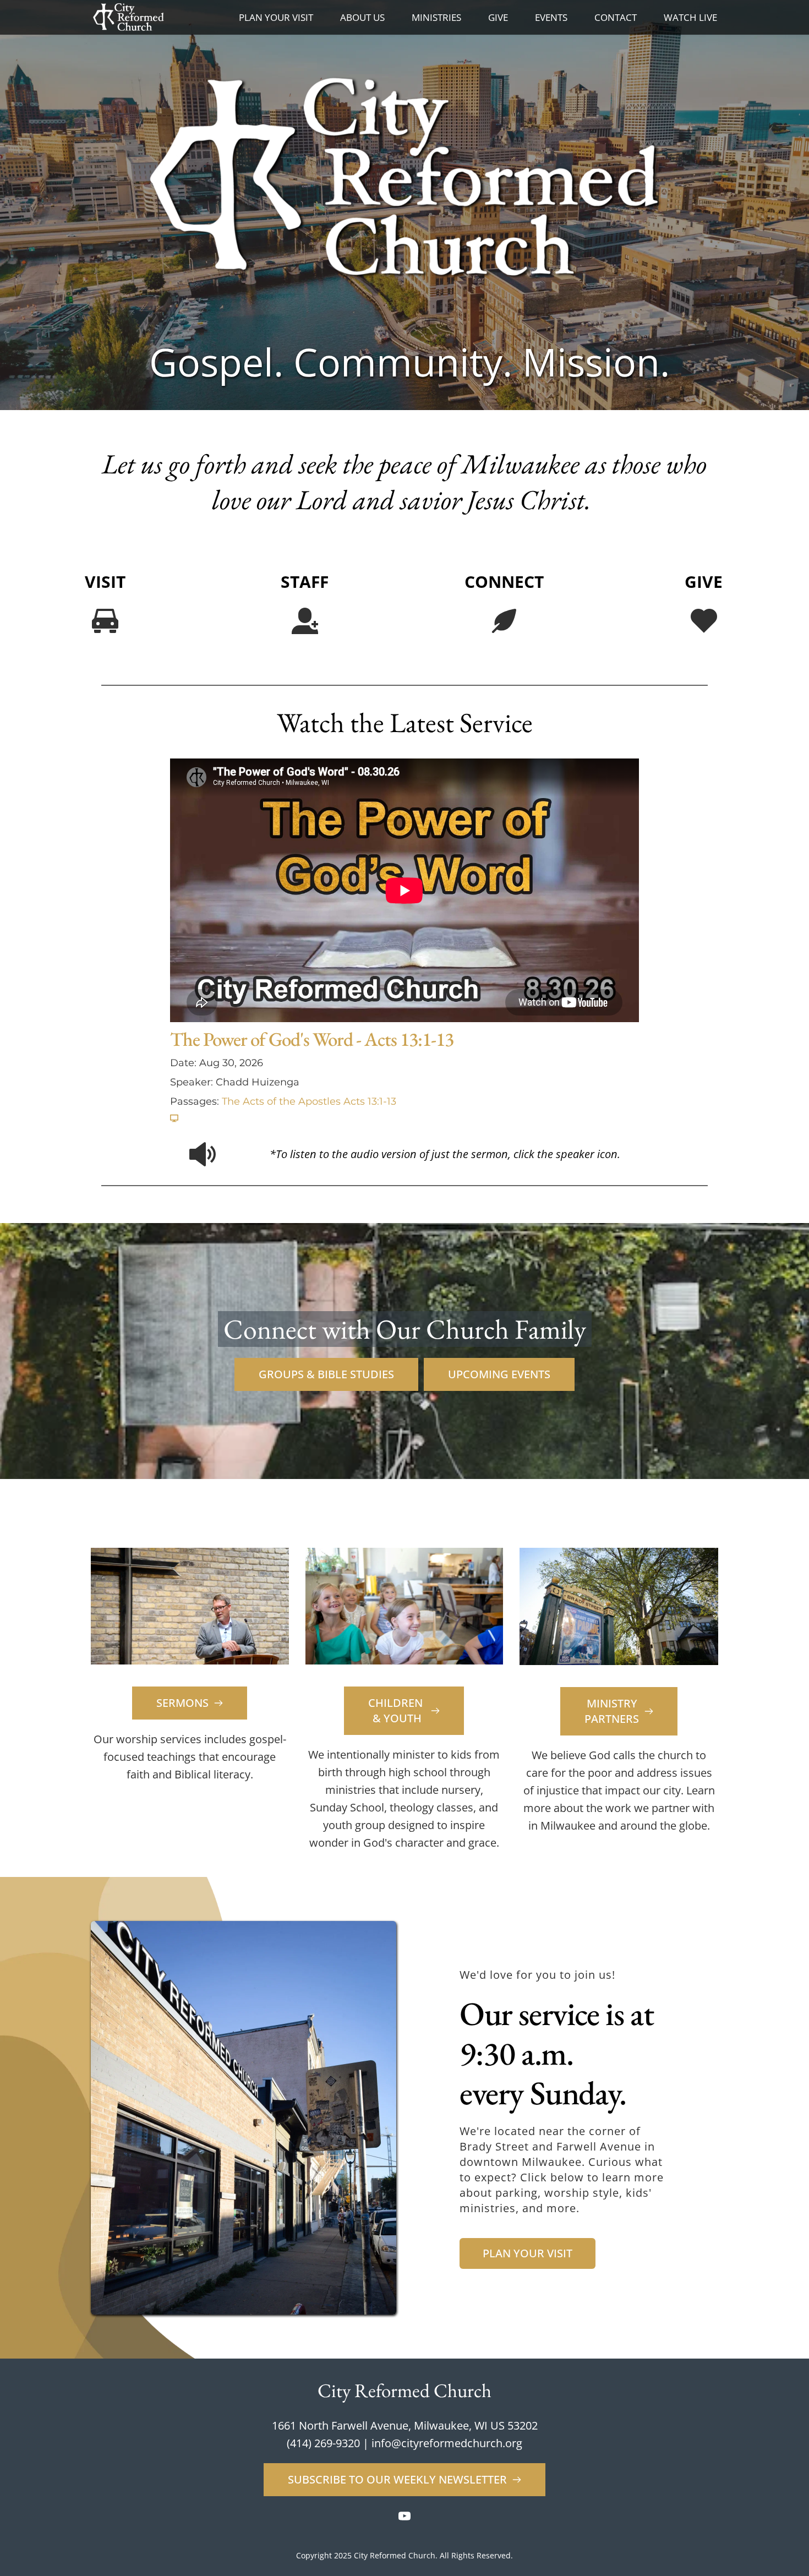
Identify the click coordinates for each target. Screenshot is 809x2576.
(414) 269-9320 (323, 2443)
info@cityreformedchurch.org (447, 2443)
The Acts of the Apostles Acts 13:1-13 (309, 1101)
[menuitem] (276, 18)
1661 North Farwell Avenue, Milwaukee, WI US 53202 (405, 2425)
